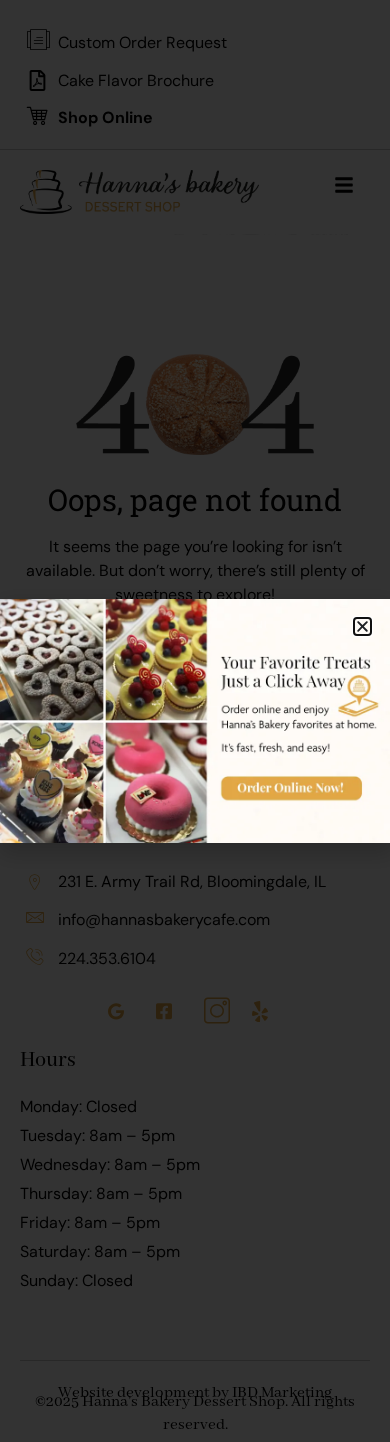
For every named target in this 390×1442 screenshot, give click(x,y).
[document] (195, 721)
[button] (362, 626)
